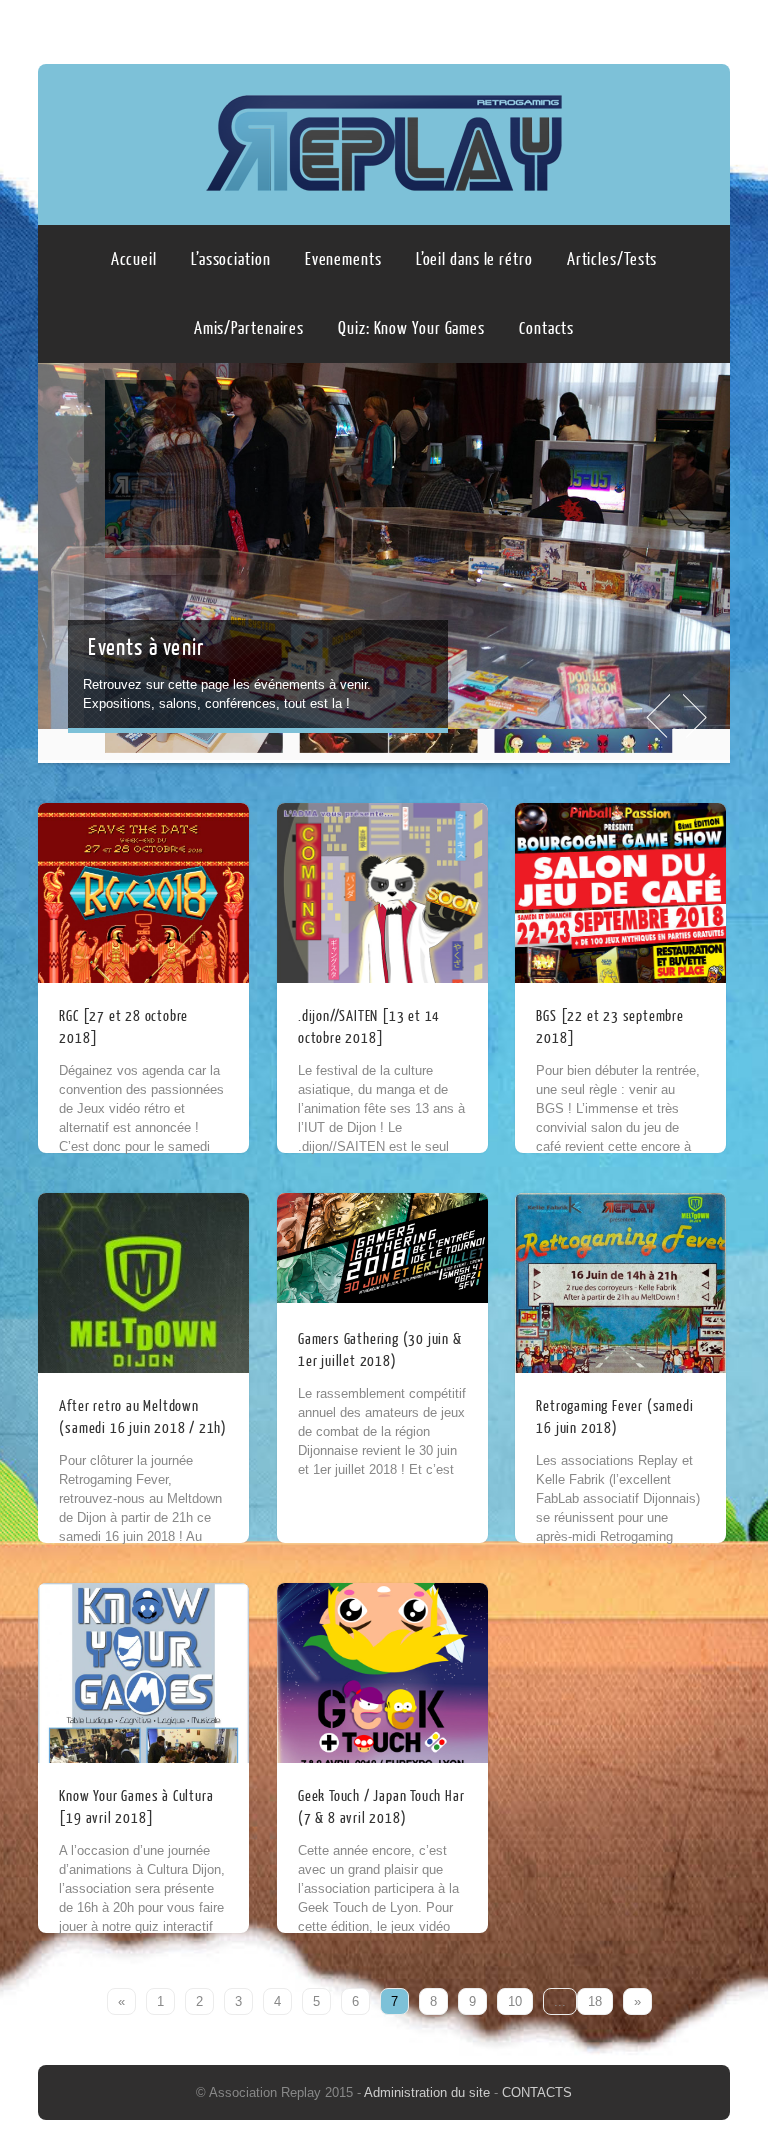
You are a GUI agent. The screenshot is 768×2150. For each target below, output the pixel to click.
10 (515, 2001)
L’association (231, 259)
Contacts (546, 328)
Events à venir (146, 647)
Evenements (343, 259)
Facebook (673, 27)
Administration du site (429, 2092)
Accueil (134, 259)
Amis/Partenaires (249, 328)
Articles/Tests (612, 259)
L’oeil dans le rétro (474, 259)
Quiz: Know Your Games (411, 328)
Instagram (711, 27)
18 (595, 2001)
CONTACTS (537, 2092)
